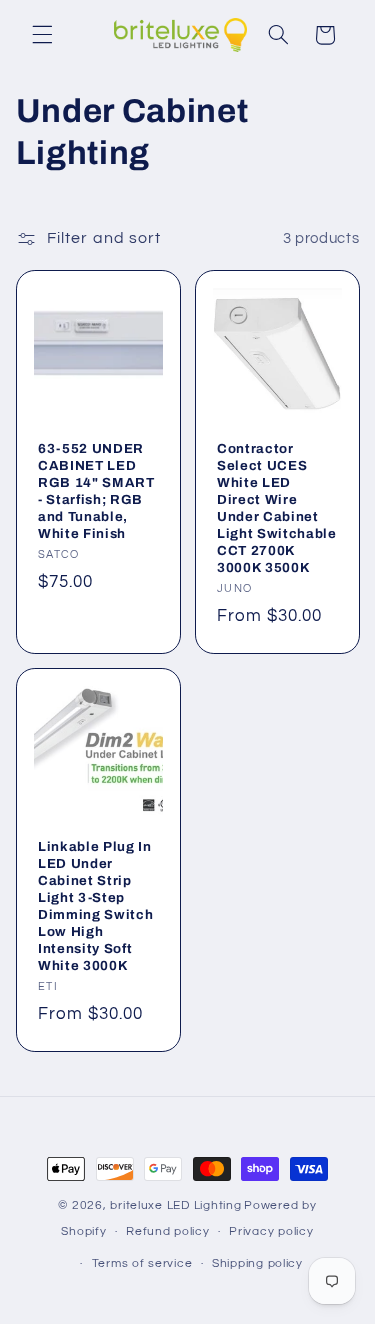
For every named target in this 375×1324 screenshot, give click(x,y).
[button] (42, 35)
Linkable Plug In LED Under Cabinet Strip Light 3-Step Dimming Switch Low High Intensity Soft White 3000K (95, 906)
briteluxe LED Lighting (175, 1205)
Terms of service (142, 1263)
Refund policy (168, 1231)
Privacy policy (271, 1231)
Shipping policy (257, 1263)
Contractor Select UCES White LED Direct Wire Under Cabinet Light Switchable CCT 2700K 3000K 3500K (277, 508)
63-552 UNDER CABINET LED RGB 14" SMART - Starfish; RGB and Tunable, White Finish (96, 491)
